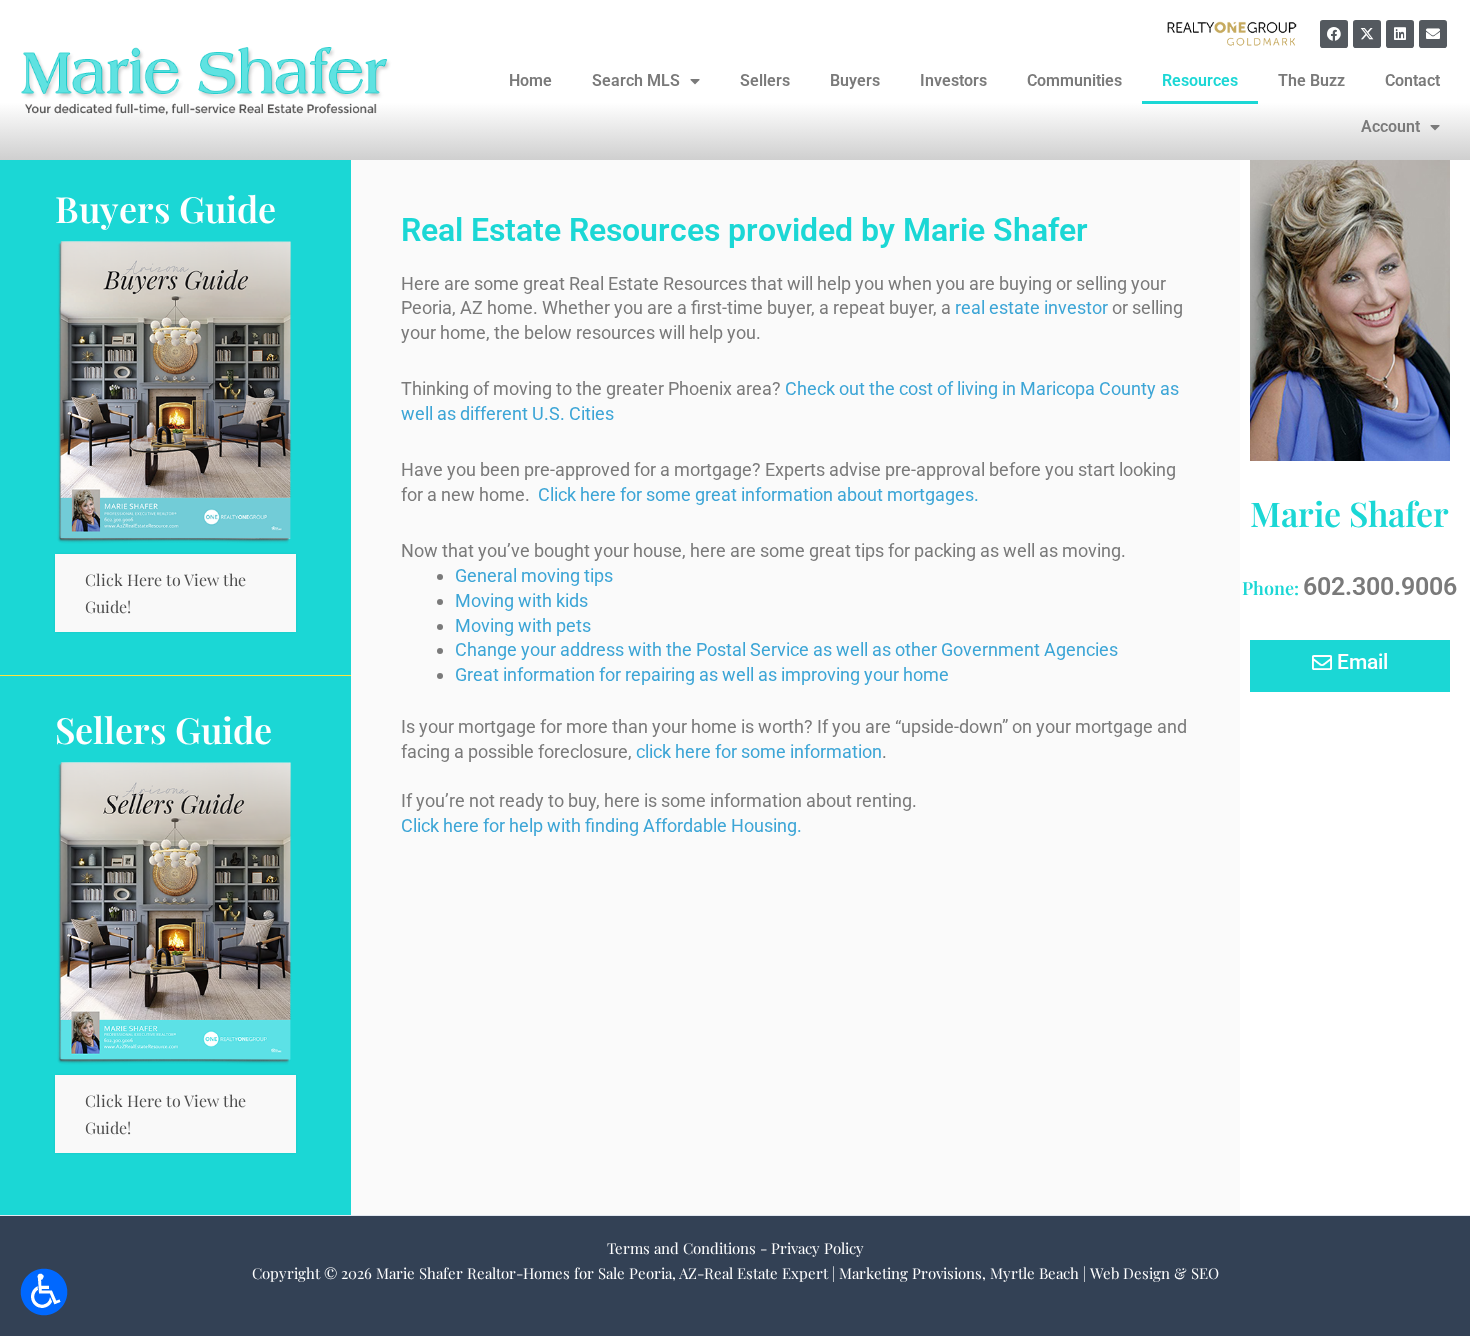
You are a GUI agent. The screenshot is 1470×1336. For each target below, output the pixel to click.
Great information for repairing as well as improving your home (702, 674)
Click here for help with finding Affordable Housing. (601, 825)
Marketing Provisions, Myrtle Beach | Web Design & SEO (1029, 1273)
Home (530, 80)
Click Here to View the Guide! (165, 593)
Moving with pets (523, 625)
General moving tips (534, 575)
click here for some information (759, 751)
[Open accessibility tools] (44, 1292)
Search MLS (636, 80)
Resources (1200, 80)
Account (1390, 126)
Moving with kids (521, 600)
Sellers (765, 80)
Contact (1412, 80)
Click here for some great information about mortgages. (758, 494)
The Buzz (1311, 80)
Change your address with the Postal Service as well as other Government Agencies (786, 649)
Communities (1074, 80)
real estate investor (1031, 307)
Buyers (855, 80)
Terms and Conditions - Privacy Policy (735, 1248)
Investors (953, 80)
